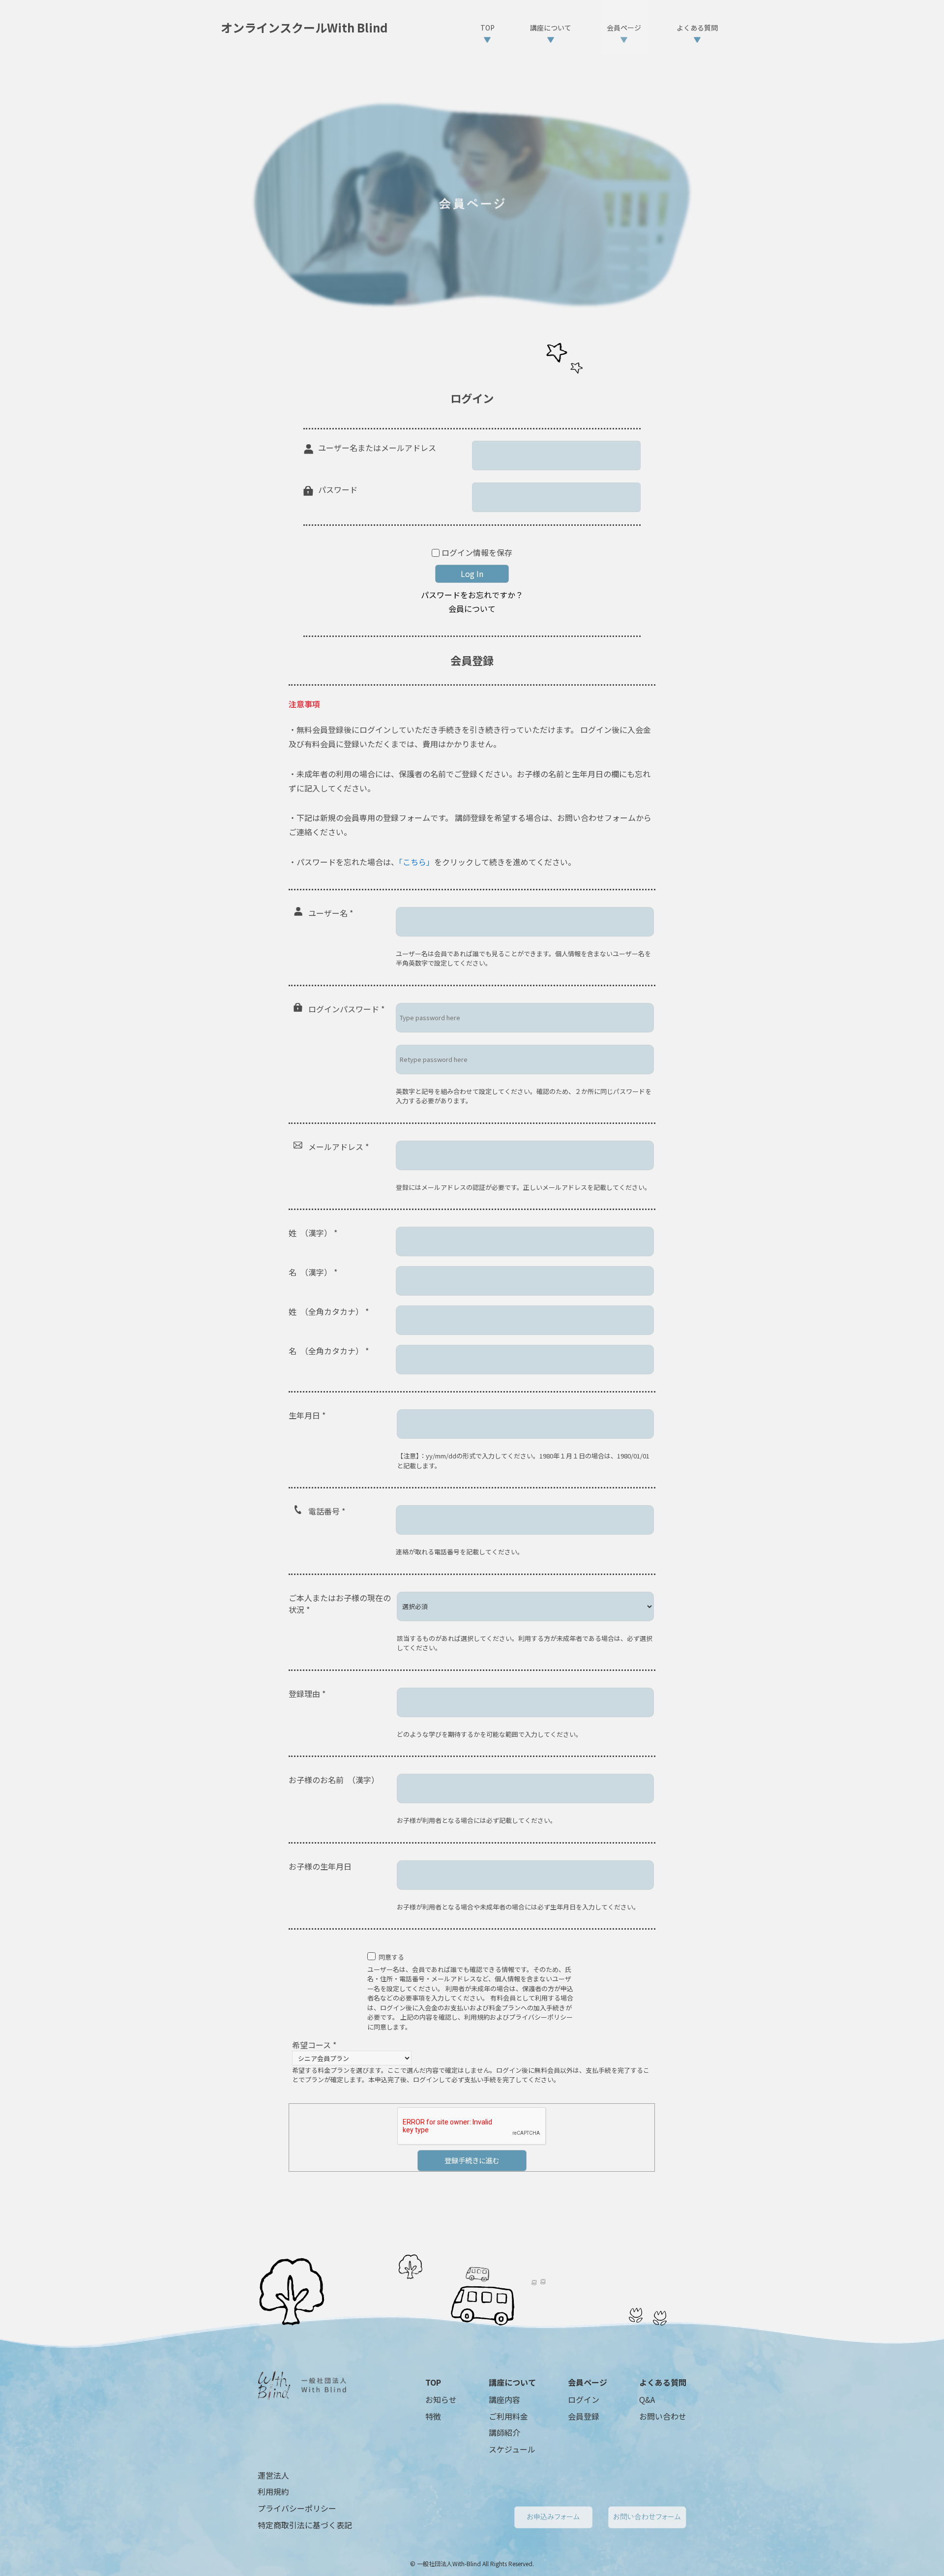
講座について (512, 2382)
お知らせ (441, 2399)
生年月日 (307, 1415)
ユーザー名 (331, 913)
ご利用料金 (508, 2416)
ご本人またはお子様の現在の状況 (340, 1604)
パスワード (338, 489)
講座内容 (504, 2399)
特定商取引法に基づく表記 (305, 2525)
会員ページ (588, 2382)
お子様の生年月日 (320, 1866)
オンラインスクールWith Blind (304, 28)
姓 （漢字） (313, 1233)
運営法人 (273, 2475)
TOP (433, 2382)
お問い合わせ (663, 2416)
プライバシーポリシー (297, 2508)
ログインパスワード (346, 1009)
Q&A (647, 2399)
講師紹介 (504, 2432)
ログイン (584, 2399)
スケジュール (512, 2449)
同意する (391, 1957)
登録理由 (307, 1694)
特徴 (433, 2416)
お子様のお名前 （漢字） (334, 1780)
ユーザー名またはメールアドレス (377, 448)
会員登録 (584, 2416)
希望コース (314, 2045)
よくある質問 (663, 2382)
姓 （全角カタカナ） (329, 1311)
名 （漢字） (313, 1272)
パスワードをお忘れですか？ (472, 595)
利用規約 (273, 2491)
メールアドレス (339, 1147)
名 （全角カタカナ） (329, 1351)
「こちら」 (416, 862)
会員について (472, 608)
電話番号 (327, 1511)
